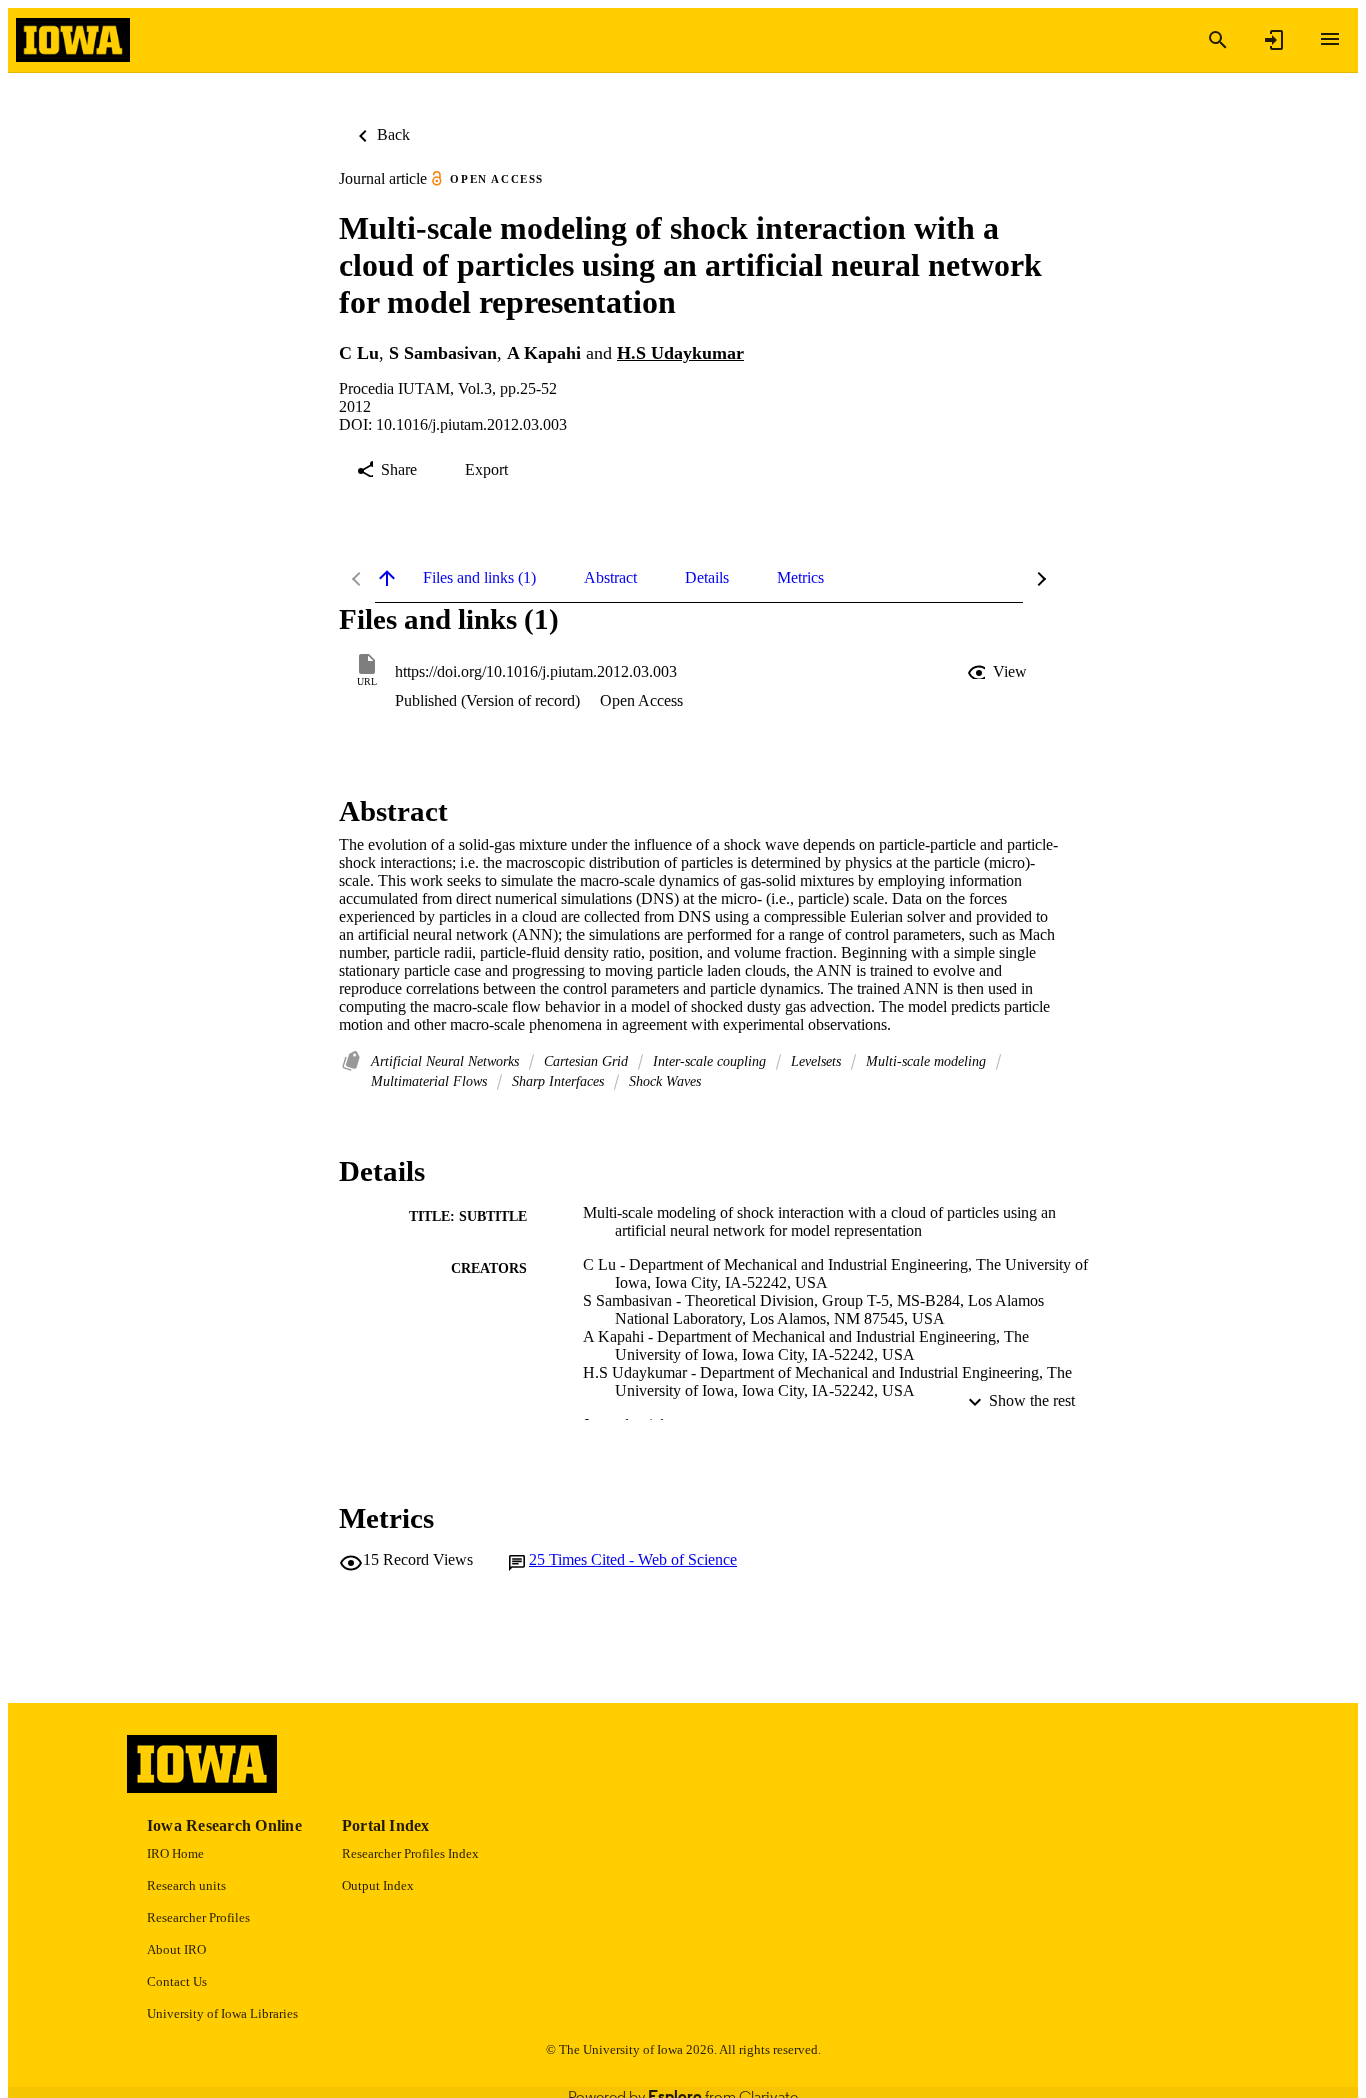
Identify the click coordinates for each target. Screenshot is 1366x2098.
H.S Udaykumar (680, 353)
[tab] (479, 578)
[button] (999, 672)
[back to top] (387, 578)
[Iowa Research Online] (73, 40)
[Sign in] (1274, 40)
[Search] (1218, 40)
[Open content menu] (1330, 39)
